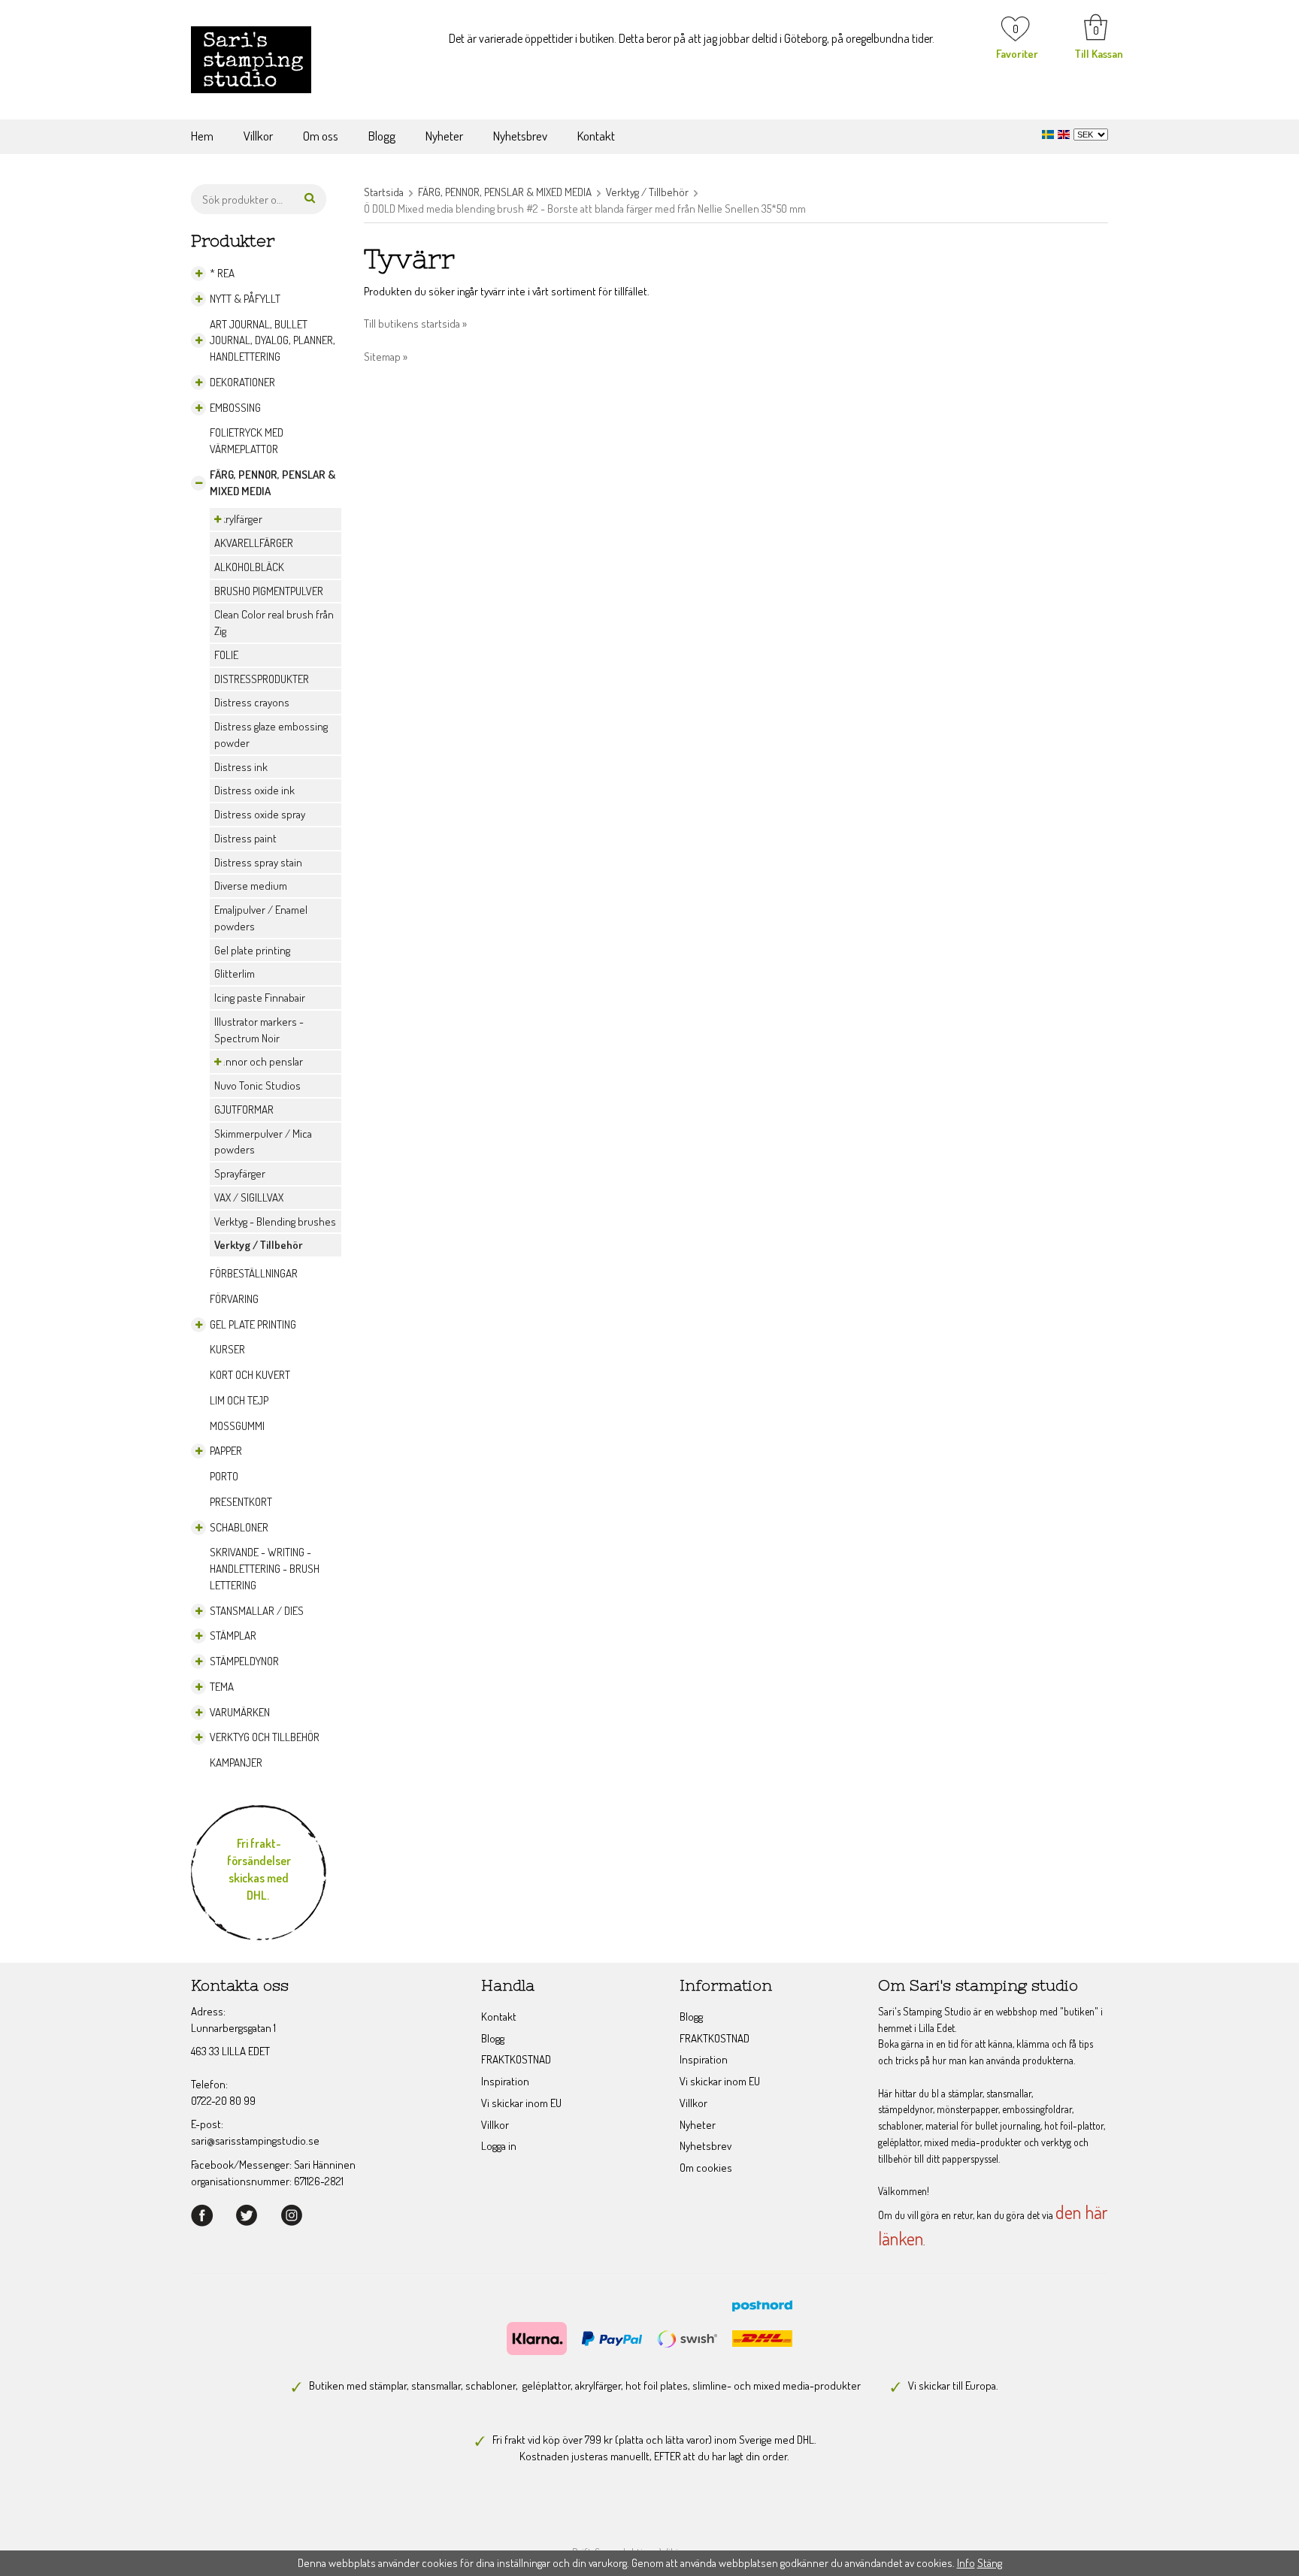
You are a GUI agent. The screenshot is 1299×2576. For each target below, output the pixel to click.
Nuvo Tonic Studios (257, 1085)
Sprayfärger (240, 1173)
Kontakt (596, 136)
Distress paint (245, 838)
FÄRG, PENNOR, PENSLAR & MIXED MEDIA (273, 483)
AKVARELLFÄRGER (254, 543)
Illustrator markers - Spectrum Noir (259, 1030)
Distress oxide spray (260, 814)
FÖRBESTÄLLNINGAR (254, 1273)
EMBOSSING (235, 408)
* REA (222, 273)
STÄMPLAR (233, 1636)
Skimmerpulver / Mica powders (263, 1142)
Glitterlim (235, 974)
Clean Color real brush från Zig (274, 623)
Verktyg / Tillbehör (259, 1245)
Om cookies (706, 2168)
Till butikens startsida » (415, 324)
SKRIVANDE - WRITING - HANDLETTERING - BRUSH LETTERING (265, 1569)
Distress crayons (252, 702)
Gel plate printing (252, 950)
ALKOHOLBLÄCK (249, 567)
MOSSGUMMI (237, 1426)
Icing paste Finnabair (260, 998)
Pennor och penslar (259, 1061)
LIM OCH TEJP (239, 1400)
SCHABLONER (239, 1527)
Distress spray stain (258, 862)
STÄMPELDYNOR (244, 1661)
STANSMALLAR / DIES (257, 1611)
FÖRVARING (234, 1299)
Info (966, 2563)
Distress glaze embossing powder (271, 735)
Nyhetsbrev (520, 136)
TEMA (222, 1687)
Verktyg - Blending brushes (275, 1221)
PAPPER (226, 1451)
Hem (202, 136)
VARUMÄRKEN (240, 1712)
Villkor (258, 136)
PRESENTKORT (241, 1502)
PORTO (224, 1476)
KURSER (227, 1349)
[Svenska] (1050, 133)
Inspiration (505, 2081)
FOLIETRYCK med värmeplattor (247, 441)
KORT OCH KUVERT (250, 1375)
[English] (1066, 133)
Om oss (321, 136)
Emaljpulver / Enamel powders (261, 918)
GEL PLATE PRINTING (253, 1324)
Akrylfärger (238, 519)
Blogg (382, 136)
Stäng (990, 2563)
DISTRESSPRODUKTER (262, 679)
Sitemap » (386, 357)
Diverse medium (251, 886)
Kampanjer (236, 1763)
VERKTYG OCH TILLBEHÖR (265, 1737)
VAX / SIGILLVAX (249, 1197)
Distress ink (241, 767)
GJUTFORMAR (244, 1110)
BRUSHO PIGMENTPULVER (269, 591)
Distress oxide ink (254, 790)
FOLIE (226, 655)
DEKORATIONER (242, 382)
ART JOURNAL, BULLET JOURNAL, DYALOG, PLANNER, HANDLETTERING (273, 341)
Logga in (499, 2146)
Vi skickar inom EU (521, 2103)
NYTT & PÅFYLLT (245, 299)
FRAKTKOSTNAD (516, 2059)
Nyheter (444, 136)
